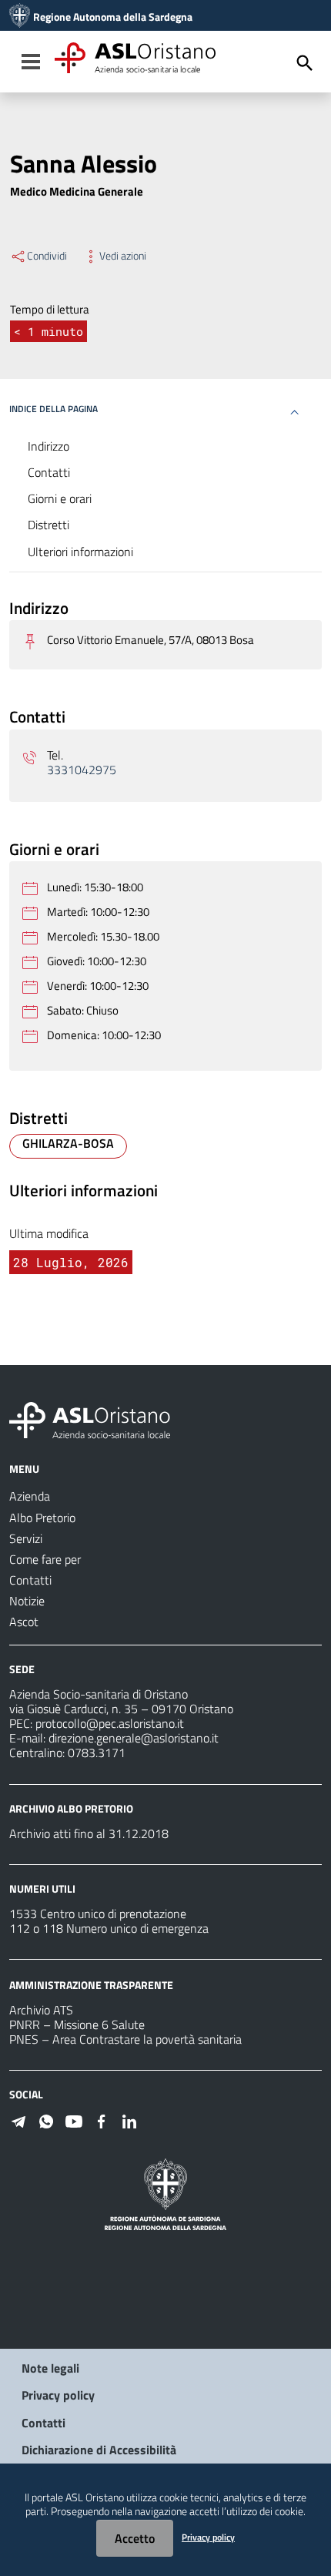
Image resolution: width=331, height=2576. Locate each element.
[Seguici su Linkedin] (129, 2120)
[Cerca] (305, 63)
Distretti (48, 525)
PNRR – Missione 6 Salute (77, 2024)
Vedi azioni (123, 256)
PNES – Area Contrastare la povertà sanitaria (125, 2039)
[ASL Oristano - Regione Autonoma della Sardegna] (90, 1419)
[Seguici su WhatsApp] (46, 2120)
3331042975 (82, 770)
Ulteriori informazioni (80, 552)
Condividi (47, 256)
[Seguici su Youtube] (74, 2120)
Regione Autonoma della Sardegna (113, 17)
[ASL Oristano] (20, 17)
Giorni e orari (60, 498)
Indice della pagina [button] (53, 409)
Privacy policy (58, 2395)
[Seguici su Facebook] (102, 2120)
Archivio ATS (41, 2010)
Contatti (49, 472)
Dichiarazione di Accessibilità (99, 2450)
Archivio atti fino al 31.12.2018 (89, 1833)
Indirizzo (48, 446)
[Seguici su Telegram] (18, 2120)
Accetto (135, 2538)
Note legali (50, 2368)
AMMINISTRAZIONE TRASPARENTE (91, 1985)
